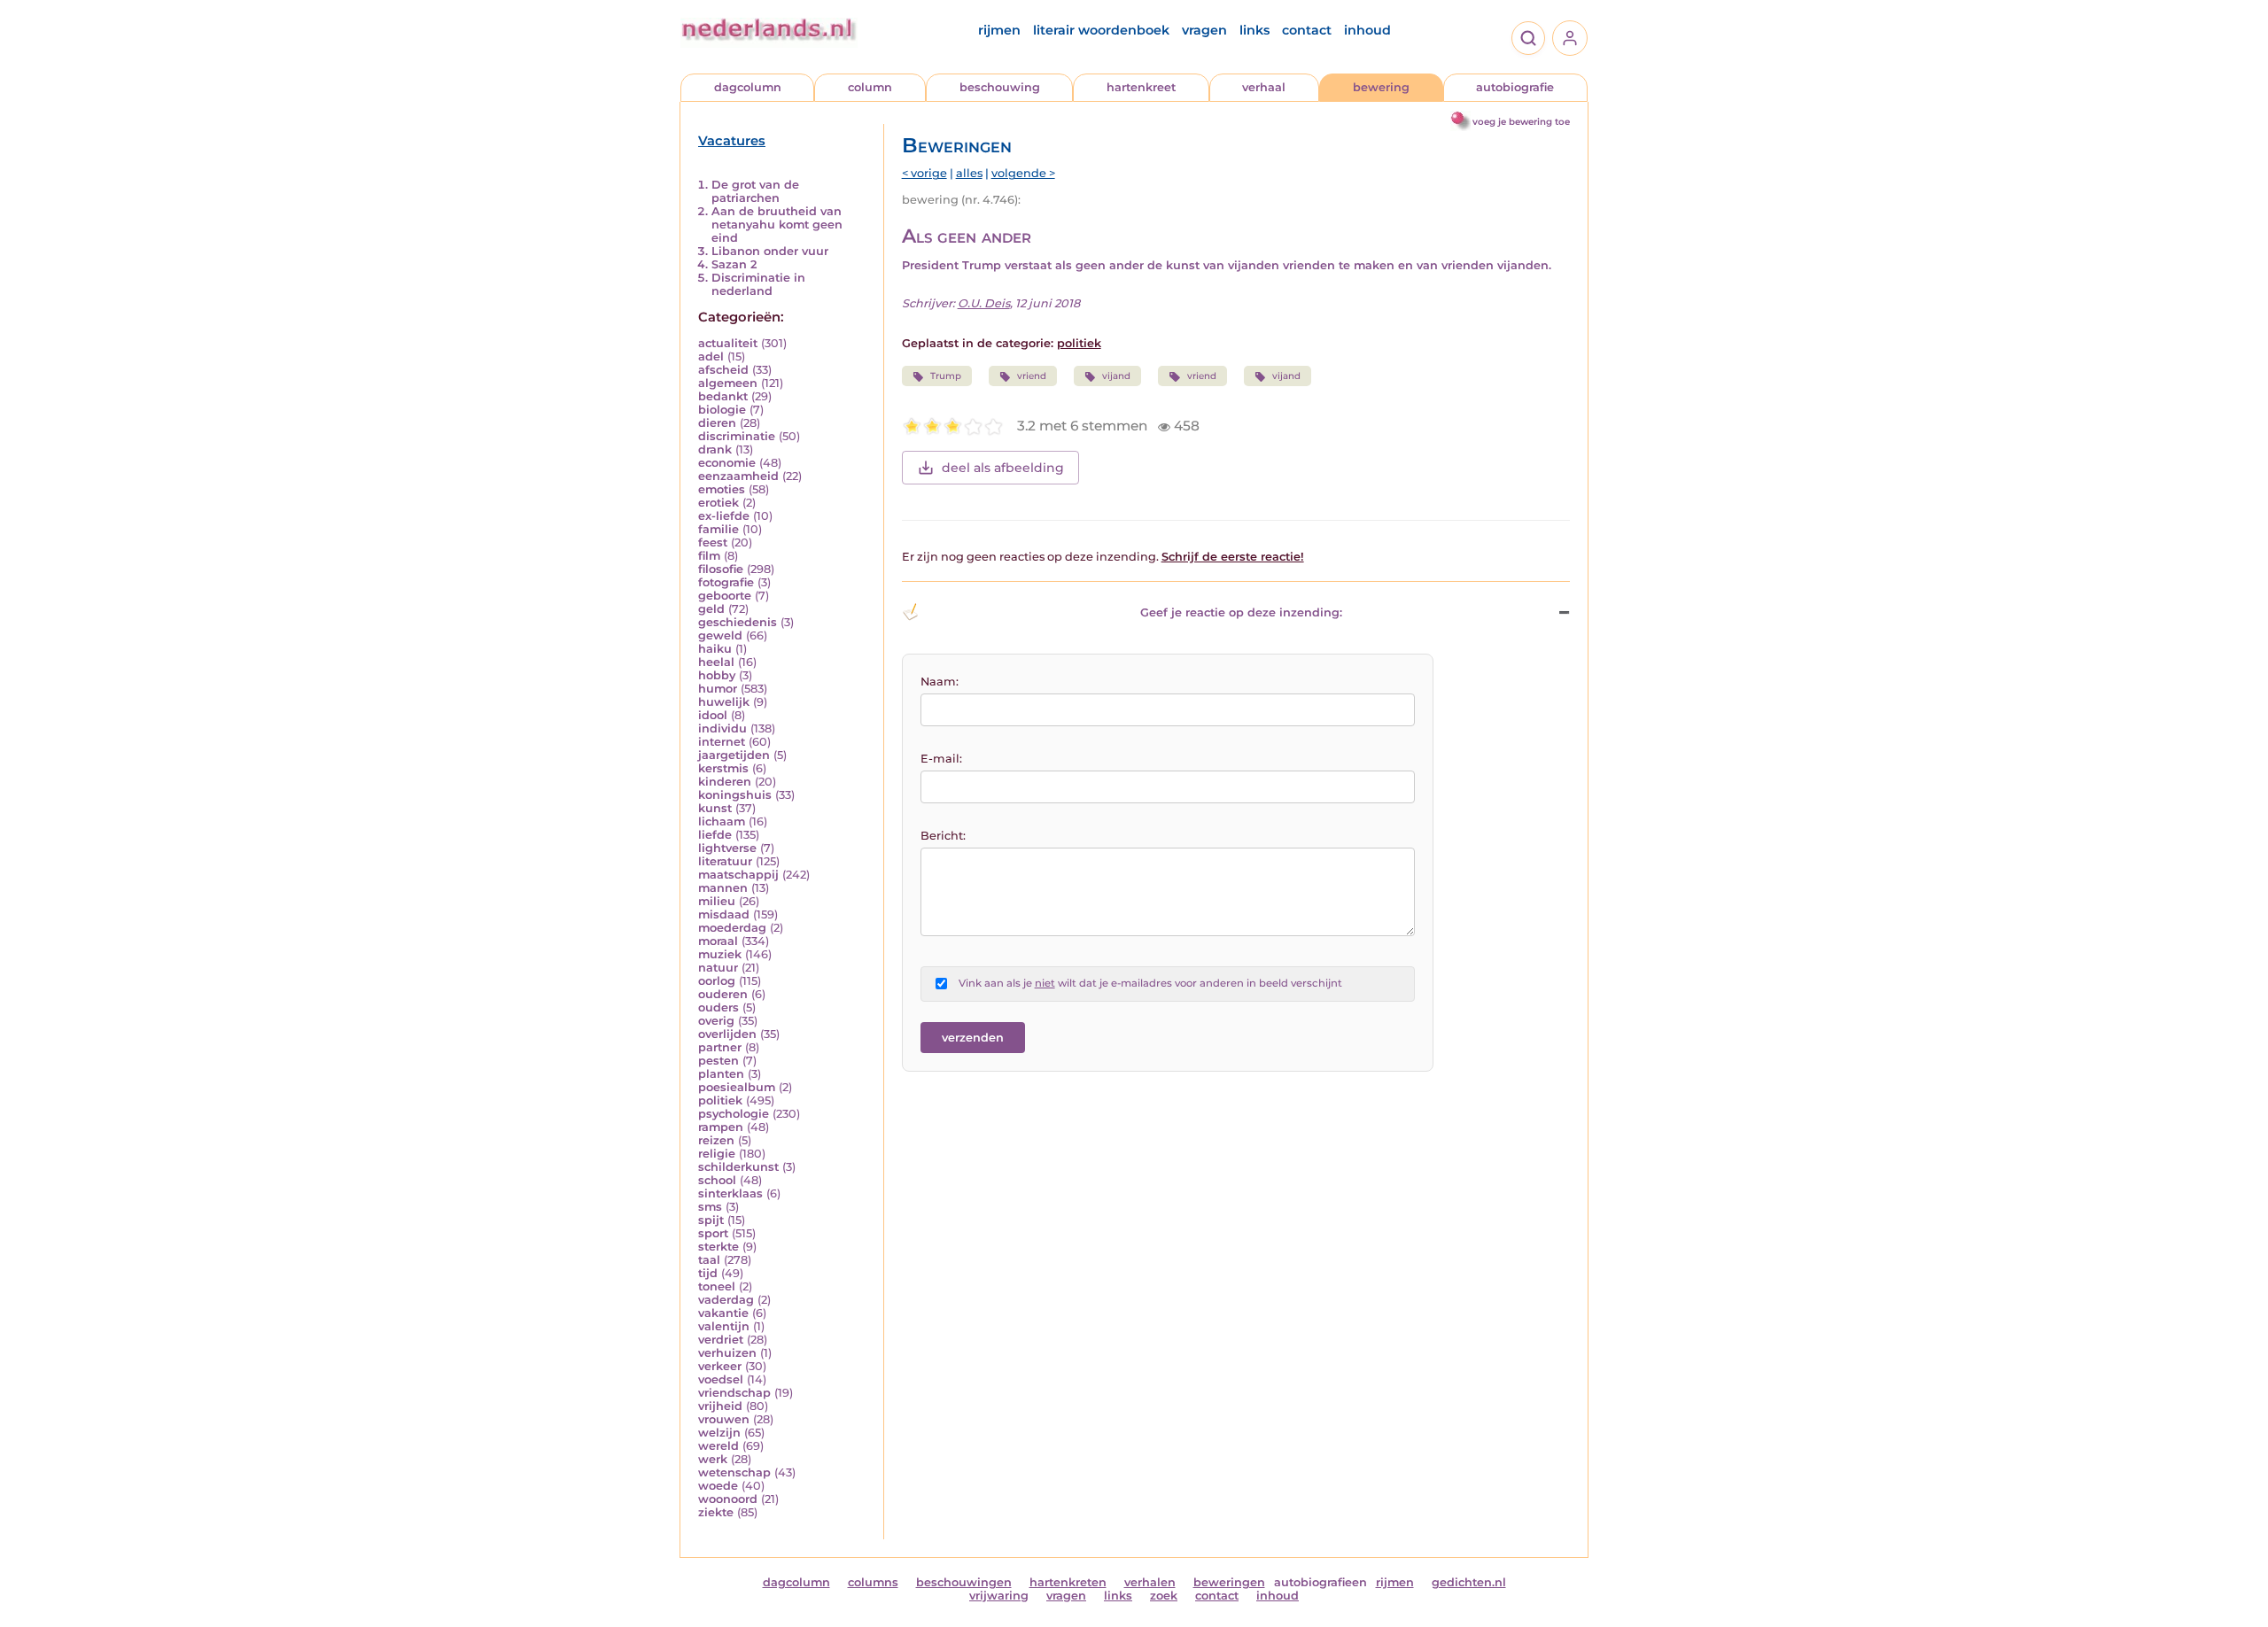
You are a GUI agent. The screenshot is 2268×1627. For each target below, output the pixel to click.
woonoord (728, 1499)
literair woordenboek (1101, 30)
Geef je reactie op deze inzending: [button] (1241, 612)
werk (713, 1459)
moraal (718, 941)
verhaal (1264, 87)
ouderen (723, 994)
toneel (717, 1286)
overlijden (727, 1034)
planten (721, 1074)
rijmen (999, 30)
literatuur (725, 861)
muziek (720, 954)
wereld (718, 1446)
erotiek (718, 503)
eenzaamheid (738, 476)
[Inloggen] (1570, 38)
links (1254, 30)
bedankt (723, 396)
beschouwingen (964, 1582)
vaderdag (726, 1300)
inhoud (1367, 30)
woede (718, 1486)
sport (713, 1233)
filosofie (721, 569)
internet (722, 742)
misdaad (724, 914)
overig (716, 1021)
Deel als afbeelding (1003, 468)
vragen (1204, 30)
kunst (715, 808)
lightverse (727, 848)
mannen (723, 888)
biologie (722, 410)
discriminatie (737, 436)
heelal (716, 662)
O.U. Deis (984, 303)
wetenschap (734, 1472)
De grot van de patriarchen (755, 191)
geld (711, 609)
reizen (716, 1140)
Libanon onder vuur (770, 251)
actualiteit (728, 343)
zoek (1164, 1596)
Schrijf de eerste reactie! (1233, 557)
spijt (711, 1220)
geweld (720, 635)
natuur (718, 968)
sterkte (718, 1247)
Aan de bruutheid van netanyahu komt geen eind (777, 225)
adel (711, 356)
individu (722, 728)
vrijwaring (999, 1596)
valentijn (724, 1326)
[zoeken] (1528, 38)
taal (709, 1260)
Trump (946, 376)
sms (710, 1207)
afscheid (723, 370)
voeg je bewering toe (1521, 122)
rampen (721, 1127)
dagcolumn (748, 87)
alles (969, 173)
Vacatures (732, 141)
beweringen (1229, 1582)
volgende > (1023, 173)
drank (715, 449)
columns (873, 1582)
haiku (715, 649)
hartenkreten (1068, 1582)
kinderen (725, 782)
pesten (718, 1061)
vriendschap (734, 1393)
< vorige (924, 173)
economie (727, 463)
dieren (717, 423)
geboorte (725, 596)
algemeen (728, 383)
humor (718, 689)
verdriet (721, 1340)
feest (713, 542)
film (709, 556)
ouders (718, 1007)
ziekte (716, 1512)
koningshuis (735, 795)
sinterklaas (730, 1193)
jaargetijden (734, 755)
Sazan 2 (734, 264)
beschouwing (1000, 87)
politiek (720, 1100)
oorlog (717, 981)
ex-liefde (724, 516)
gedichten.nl (1469, 1582)
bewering (1381, 87)
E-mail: (941, 759)
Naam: (940, 682)
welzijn (719, 1433)
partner (720, 1047)
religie (717, 1154)
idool (713, 715)
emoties (722, 489)
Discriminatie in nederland (758, 284)
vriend (1032, 376)
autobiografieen (1320, 1582)
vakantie (723, 1313)
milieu (717, 901)
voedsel (721, 1379)
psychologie (734, 1114)
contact (1307, 30)
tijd (708, 1273)
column (870, 87)
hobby (717, 675)
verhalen (1150, 1582)
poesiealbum (737, 1087)
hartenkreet (1141, 87)
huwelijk (724, 702)
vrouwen (724, 1419)
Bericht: (943, 836)
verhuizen (727, 1353)
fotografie (726, 582)
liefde (715, 835)
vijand (1116, 376)
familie (718, 529)
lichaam (722, 821)
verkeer (720, 1366)
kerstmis (723, 768)
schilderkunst (738, 1167)
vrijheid (720, 1406)
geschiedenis (738, 622)
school (717, 1180)
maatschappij (738, 875)
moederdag (732, 928)
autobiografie (1515, 87)
